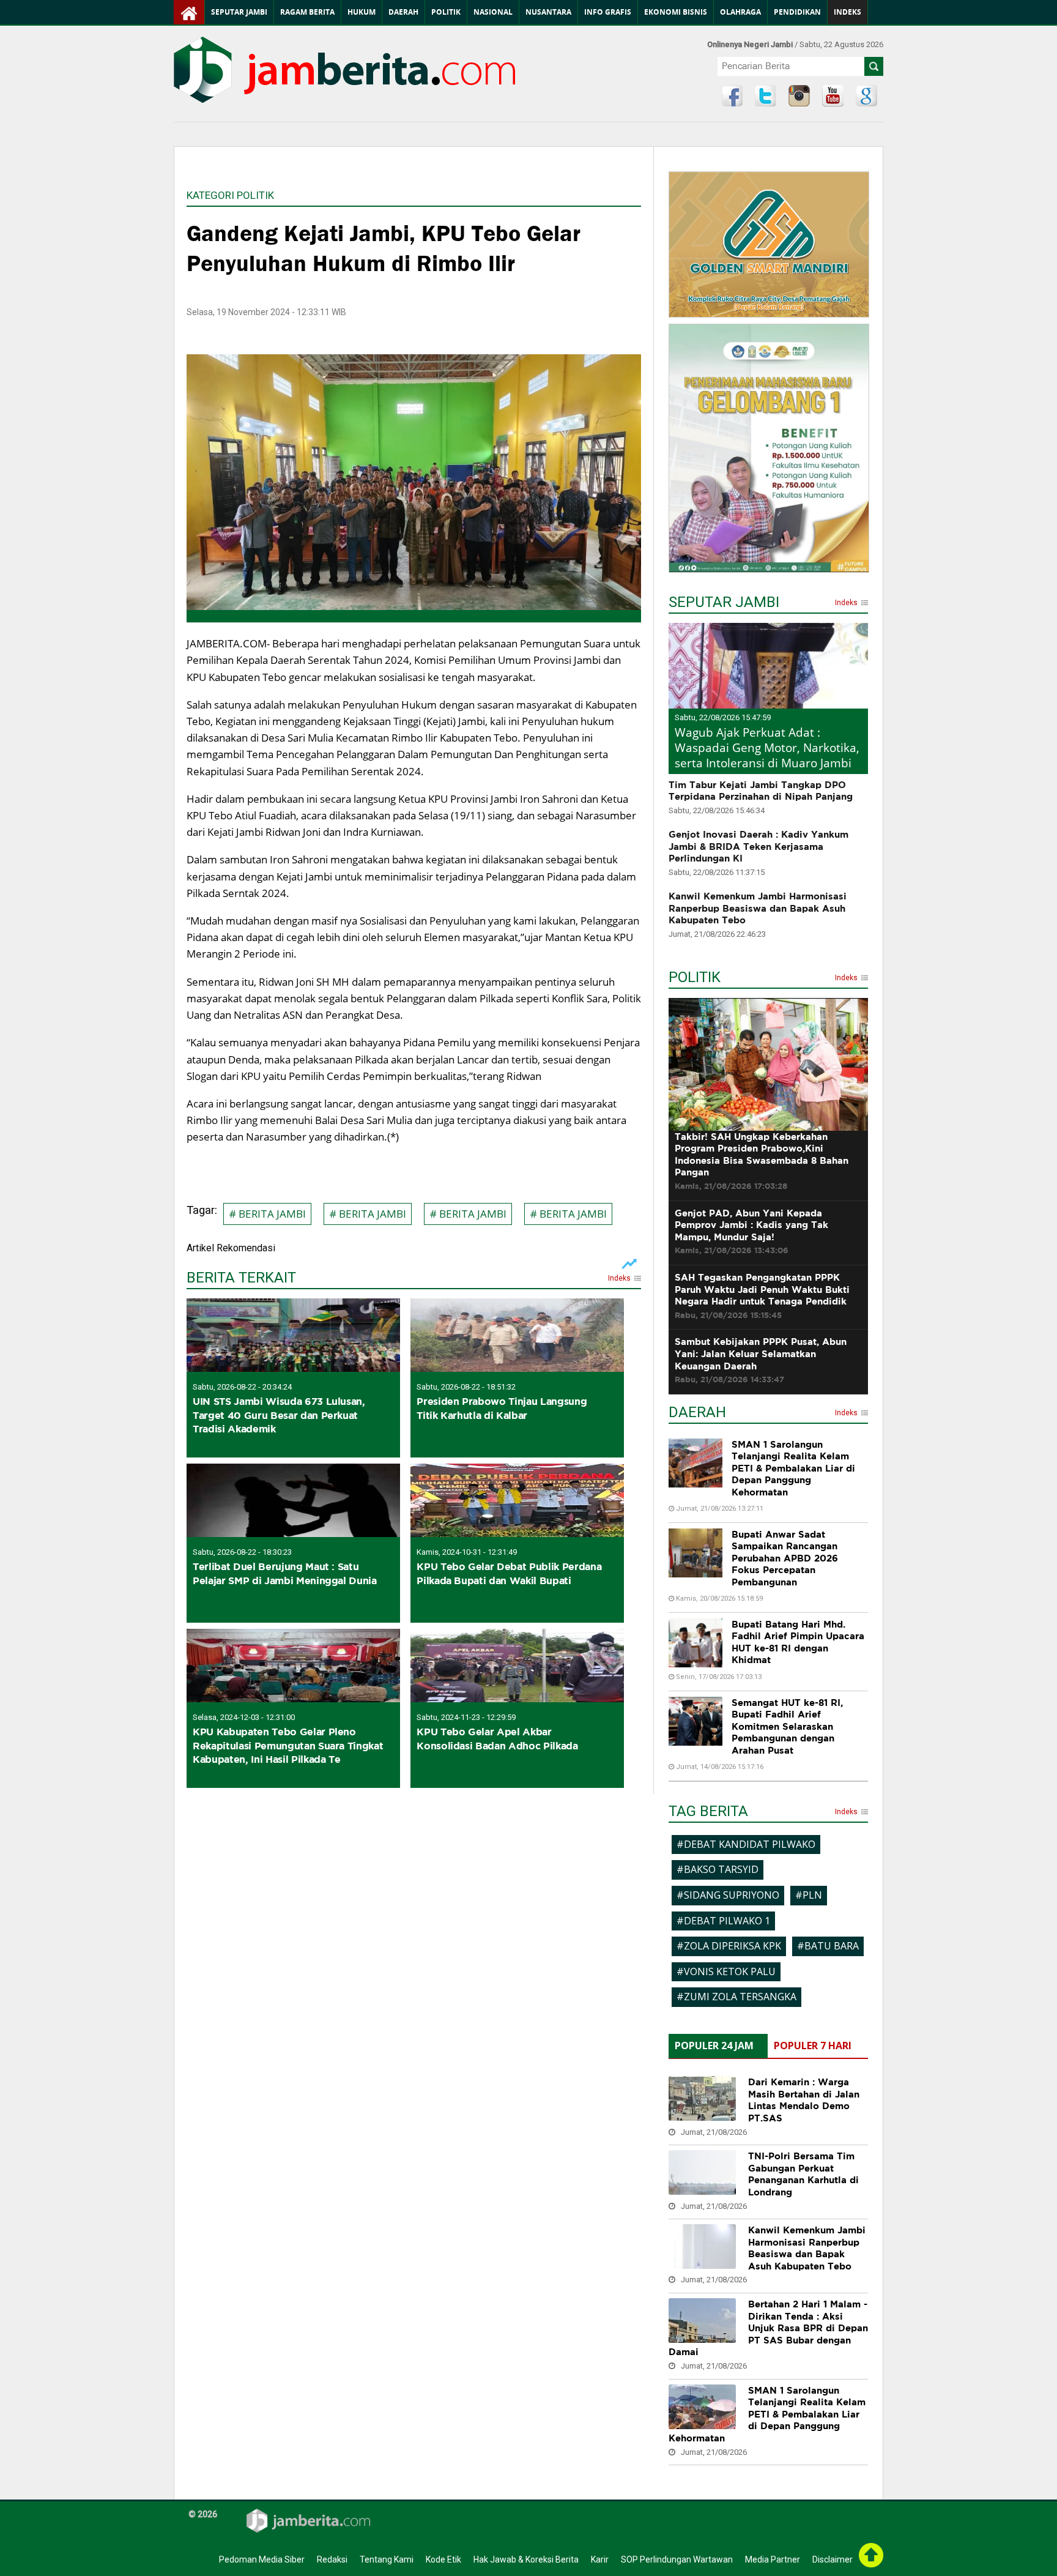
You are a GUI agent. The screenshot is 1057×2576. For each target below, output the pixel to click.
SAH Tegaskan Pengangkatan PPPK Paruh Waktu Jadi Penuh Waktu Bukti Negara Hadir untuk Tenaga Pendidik (762, 1296)
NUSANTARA (548, 12)
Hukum (362, 12)
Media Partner (773, 2559)
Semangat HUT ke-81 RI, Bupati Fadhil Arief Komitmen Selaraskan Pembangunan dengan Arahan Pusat (787, 1726)
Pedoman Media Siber (262, 2559)
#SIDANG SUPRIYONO (728, 1895)
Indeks (619, 1279)
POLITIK (695, 979)
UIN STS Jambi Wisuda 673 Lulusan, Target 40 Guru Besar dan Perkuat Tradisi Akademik (279, 1415)
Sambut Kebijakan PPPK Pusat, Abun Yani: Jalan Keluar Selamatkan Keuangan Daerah (761, 1360)
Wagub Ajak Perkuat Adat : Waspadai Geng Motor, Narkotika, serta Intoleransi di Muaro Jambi (767, 747)
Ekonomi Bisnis (676, 12)
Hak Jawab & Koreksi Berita (526, 2559)
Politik (446, 12)
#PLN (809, 1895)
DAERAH (697, 1414)
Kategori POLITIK (230, 195)
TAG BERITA (708, 1813)
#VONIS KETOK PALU (726, 1971)
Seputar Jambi (239, 12)
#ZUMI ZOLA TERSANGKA (736, 1997)
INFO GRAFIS (608, 12)
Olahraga (740, 12)
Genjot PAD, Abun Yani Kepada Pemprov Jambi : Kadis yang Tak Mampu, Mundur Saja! (751, 1232)
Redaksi (332, 2559)
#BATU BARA (828, 1946)
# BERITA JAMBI (267, 1214)
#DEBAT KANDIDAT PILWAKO (746, 1844)
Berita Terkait (241, 1279)
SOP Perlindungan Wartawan (677, 2559)
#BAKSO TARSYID (718, 1869)
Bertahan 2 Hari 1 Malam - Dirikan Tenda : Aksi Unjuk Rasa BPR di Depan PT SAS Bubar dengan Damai (768, 2328)
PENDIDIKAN (797, 12)
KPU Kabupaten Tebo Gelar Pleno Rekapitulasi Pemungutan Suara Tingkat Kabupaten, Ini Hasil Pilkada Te (288, 1745)
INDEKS (847, 12)
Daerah (403, 12)
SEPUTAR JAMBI (724, 604)
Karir (600, 2559)
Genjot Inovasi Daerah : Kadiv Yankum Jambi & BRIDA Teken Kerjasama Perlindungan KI (758, 846)
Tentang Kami (387, 2559)
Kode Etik (443, 2559)
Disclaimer (833, 2559)
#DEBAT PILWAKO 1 (723, 1921)
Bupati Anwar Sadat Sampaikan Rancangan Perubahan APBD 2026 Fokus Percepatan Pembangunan (785, 1558)
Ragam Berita (307, 12)
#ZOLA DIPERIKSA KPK (729, 1946)
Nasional (493, 12)
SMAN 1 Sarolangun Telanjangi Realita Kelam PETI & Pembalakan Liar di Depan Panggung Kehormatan (793, 1468)
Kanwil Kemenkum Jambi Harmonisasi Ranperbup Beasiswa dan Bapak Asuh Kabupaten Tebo (758, 908)
